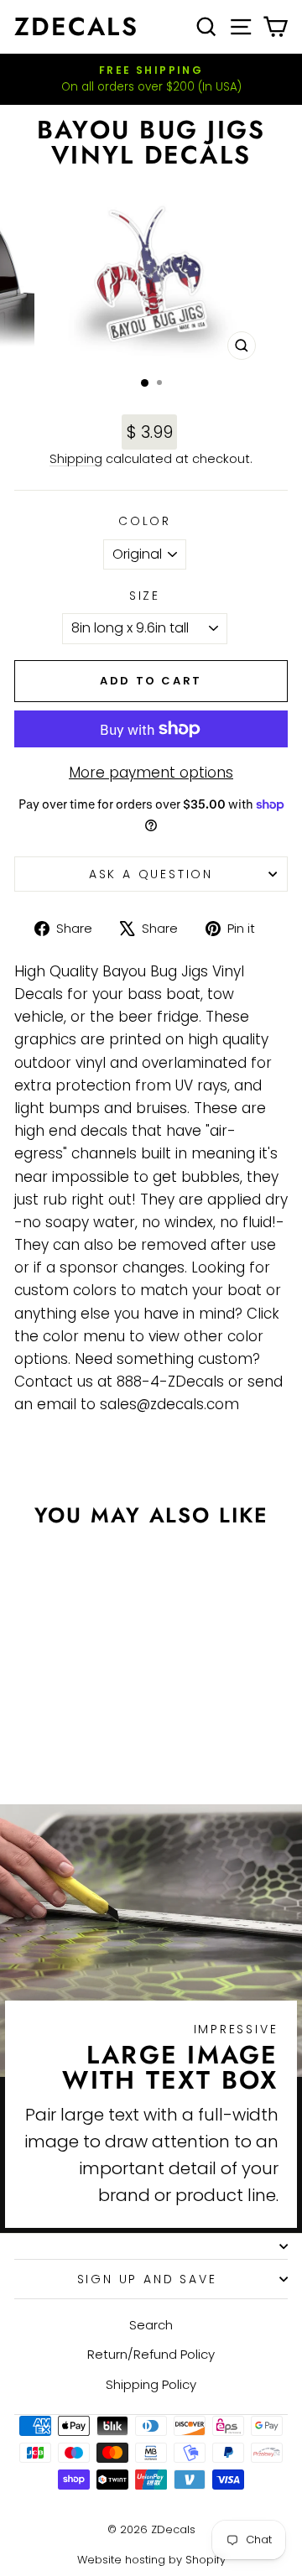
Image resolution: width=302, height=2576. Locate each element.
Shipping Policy (151, 2384)
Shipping (76, 459)
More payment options (151, 773)
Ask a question (151, 874)
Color (145, 521)
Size (145, 596)
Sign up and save (147, 2279)
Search (151, 2325)
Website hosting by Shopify (151, 2560)
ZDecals (76, 26)
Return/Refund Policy (151, 2354)
